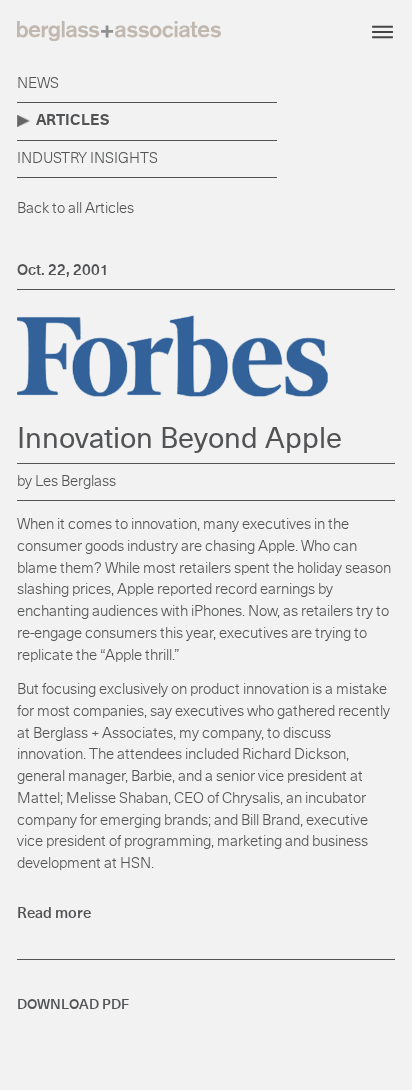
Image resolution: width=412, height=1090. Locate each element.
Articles (72, 120)
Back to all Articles (75, 208)
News (38, 83)
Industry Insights (87, 158)
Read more (54, 913)
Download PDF (73, 1005)
